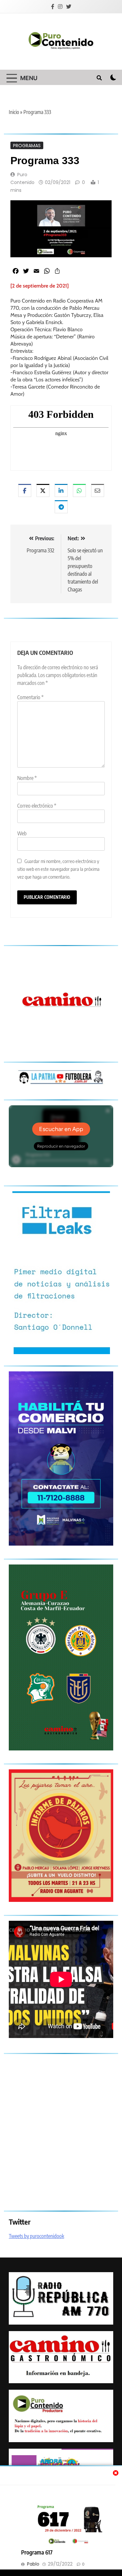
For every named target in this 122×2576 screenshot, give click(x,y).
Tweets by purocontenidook (36, 2236)
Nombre (27, 778)
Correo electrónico (37, 806)
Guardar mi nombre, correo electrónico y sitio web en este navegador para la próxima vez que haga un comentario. (58, 869)
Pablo (33, 2564)
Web (22, 833)
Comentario (30, 697)
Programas (27, 145)
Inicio (14, 112)
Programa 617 (37, 2552)
